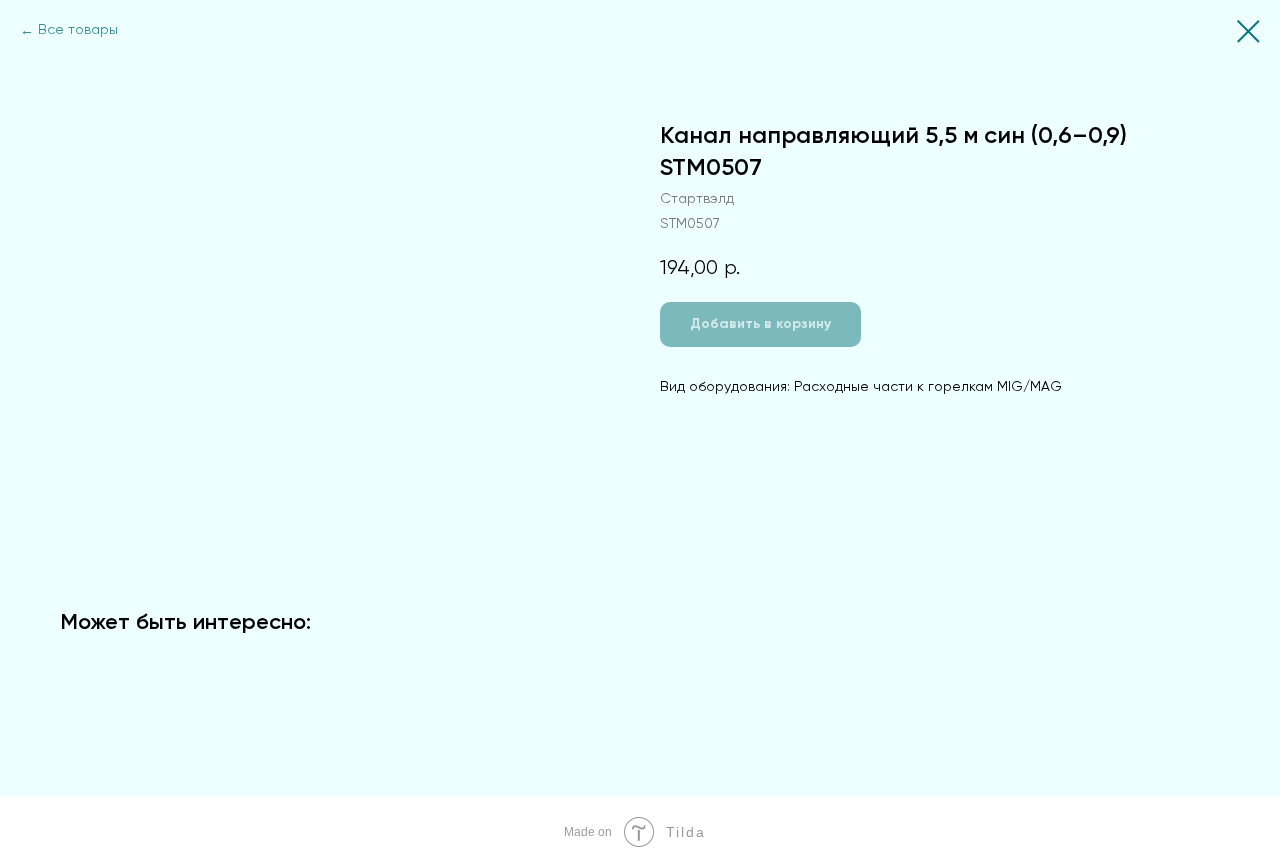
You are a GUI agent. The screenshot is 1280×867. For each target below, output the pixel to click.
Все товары (78, 30)
